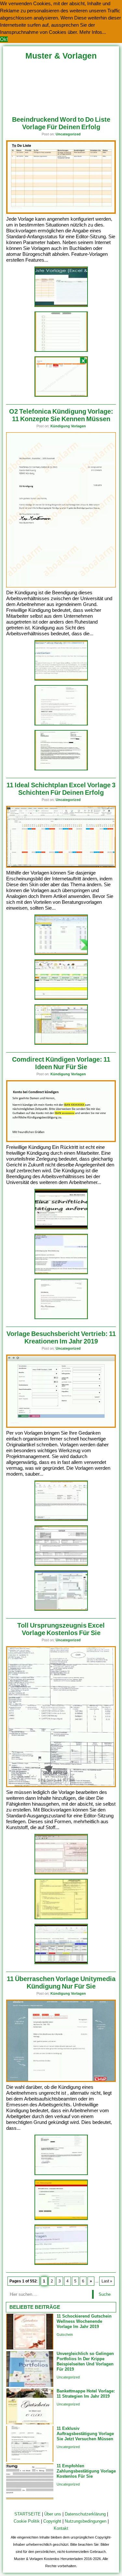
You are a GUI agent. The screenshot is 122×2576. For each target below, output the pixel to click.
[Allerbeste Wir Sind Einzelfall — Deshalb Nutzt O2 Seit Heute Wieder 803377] (61, 769)
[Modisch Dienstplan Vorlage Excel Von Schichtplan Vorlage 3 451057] (61, 1044)
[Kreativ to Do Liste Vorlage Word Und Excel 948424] (61, 306)
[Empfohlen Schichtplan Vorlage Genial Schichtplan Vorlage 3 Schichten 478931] (61, 954)
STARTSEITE (27, 2514)
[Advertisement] (61, 86)
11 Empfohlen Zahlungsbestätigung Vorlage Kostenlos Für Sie (86, 2471)
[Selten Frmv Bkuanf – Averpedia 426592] (61, 1610)
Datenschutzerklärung (85, 2514)
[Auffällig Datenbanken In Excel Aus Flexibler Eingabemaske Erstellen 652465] (61, 1963)
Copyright (52, 2521)
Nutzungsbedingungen (86, 2521)
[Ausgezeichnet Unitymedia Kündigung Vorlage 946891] (61, 2174)
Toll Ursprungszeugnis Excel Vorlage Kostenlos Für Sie (61, 1629)
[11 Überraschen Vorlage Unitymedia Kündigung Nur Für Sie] (61, 2080)
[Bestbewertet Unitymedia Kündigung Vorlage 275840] (61, 2219)
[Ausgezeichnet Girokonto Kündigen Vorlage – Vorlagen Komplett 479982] (61, 1273)
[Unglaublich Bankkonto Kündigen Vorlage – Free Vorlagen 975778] (61, 1228)
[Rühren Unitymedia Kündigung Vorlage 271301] (61, 2264)
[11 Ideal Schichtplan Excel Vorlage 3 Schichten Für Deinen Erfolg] (61, 866)
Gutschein (65, 2335)
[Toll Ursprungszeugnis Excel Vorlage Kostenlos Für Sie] (61, 1786)
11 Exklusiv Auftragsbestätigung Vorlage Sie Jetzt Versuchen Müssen (85, 2434)
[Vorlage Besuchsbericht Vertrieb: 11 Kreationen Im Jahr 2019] (61, 1426)
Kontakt (61, 2528)
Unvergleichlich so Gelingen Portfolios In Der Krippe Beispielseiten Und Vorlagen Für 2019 (85, 2361)
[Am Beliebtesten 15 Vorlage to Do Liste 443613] (61, 351)
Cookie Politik (27, 2521)
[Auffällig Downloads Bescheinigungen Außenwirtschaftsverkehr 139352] (61, 1918)
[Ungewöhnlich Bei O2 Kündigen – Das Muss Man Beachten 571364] (61, 679)
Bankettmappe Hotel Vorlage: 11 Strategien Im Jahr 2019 (86, 2394)
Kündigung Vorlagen (68, 426)
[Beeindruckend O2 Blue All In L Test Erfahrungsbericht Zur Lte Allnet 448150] (61, 724)
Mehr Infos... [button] (93, 32)
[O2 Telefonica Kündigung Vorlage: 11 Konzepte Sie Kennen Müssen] (61, 586)
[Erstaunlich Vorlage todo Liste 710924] (61, 396)
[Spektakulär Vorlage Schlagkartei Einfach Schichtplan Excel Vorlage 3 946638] (61, 999)
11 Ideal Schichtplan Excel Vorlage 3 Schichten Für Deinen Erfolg (61, 789)
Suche (105, 2294)
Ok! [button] (4, 39)
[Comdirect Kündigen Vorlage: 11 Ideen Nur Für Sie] (61, 1141)
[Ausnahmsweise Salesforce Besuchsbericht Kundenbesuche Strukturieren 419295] (61, 1565)
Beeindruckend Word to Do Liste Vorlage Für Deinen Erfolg (61, 123)
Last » (107, 2281)
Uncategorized (68, 134)
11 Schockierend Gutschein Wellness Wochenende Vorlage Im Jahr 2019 (84, 2321)
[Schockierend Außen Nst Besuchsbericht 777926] (61, 1520)
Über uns (53, 2514)
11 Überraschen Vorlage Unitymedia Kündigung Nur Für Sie (61, 1983)
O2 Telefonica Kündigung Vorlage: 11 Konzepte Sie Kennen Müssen (61, 415)
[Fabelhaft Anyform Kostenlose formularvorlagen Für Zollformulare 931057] (61, 1873)
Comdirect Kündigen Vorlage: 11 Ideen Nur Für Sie (61, 1063)
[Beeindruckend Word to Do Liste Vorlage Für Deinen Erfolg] (61, 212)
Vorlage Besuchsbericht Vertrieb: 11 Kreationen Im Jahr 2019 (61, 1337)
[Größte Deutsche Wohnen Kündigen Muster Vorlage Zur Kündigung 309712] (61, 1318)
